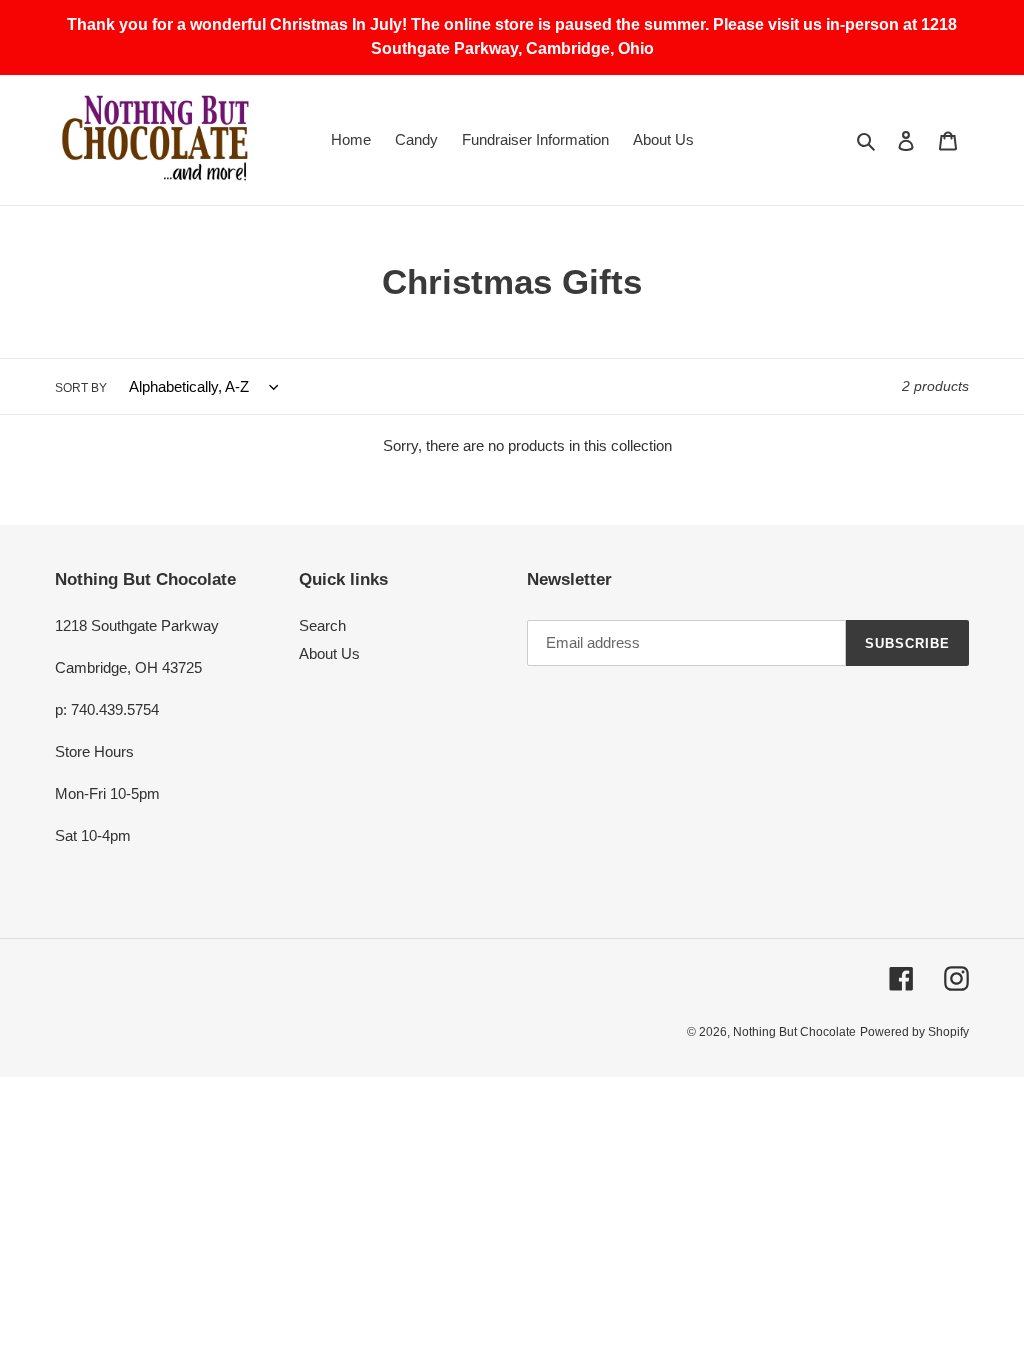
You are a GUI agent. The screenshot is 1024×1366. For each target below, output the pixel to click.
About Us (329, 653)
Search (322, 625)
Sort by (81, 388)
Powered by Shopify (914, 1032)
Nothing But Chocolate (794, 1032)
